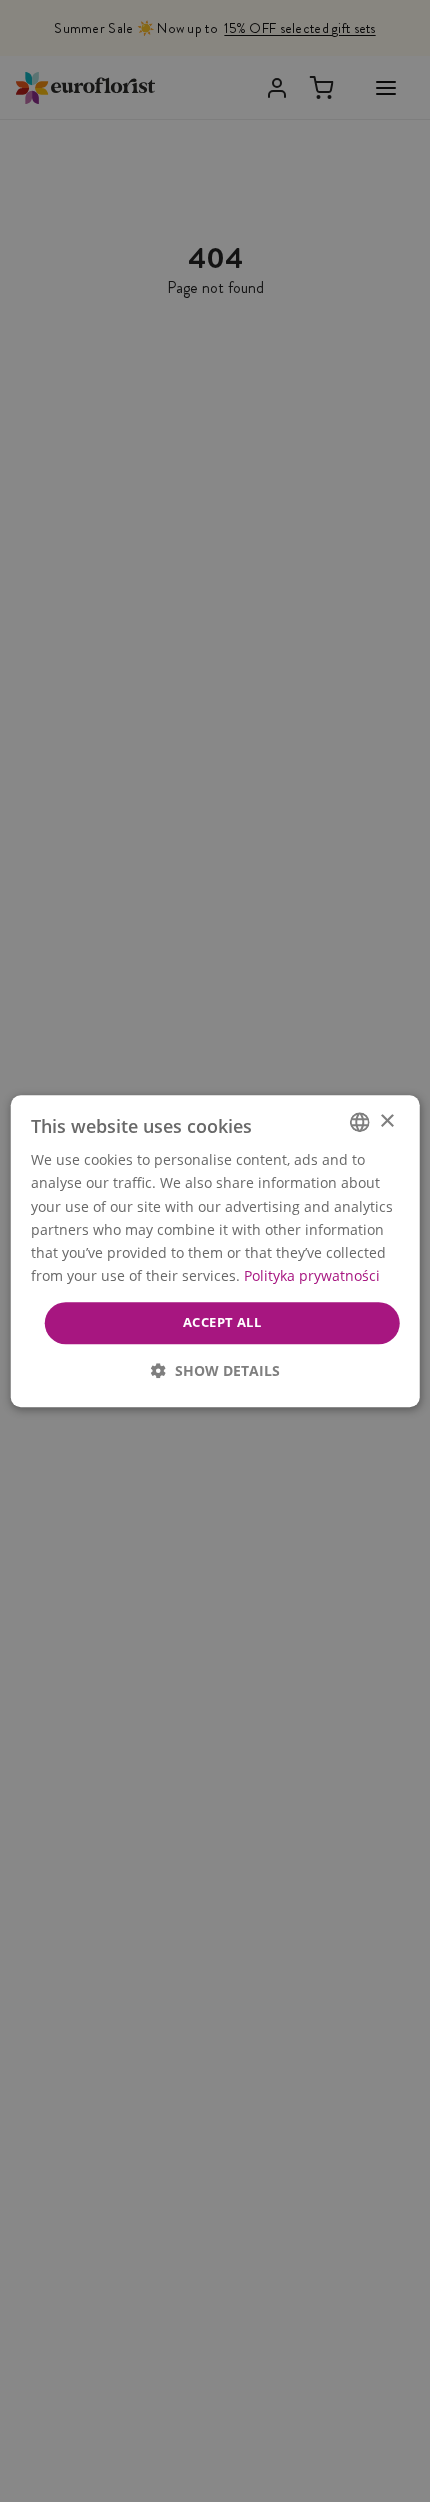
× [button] (386, 1121)
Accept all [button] (222, 1322)
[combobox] (359, 1122)
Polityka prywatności (312, 1275)
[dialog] (215, 1251)
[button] (215, 1370)
